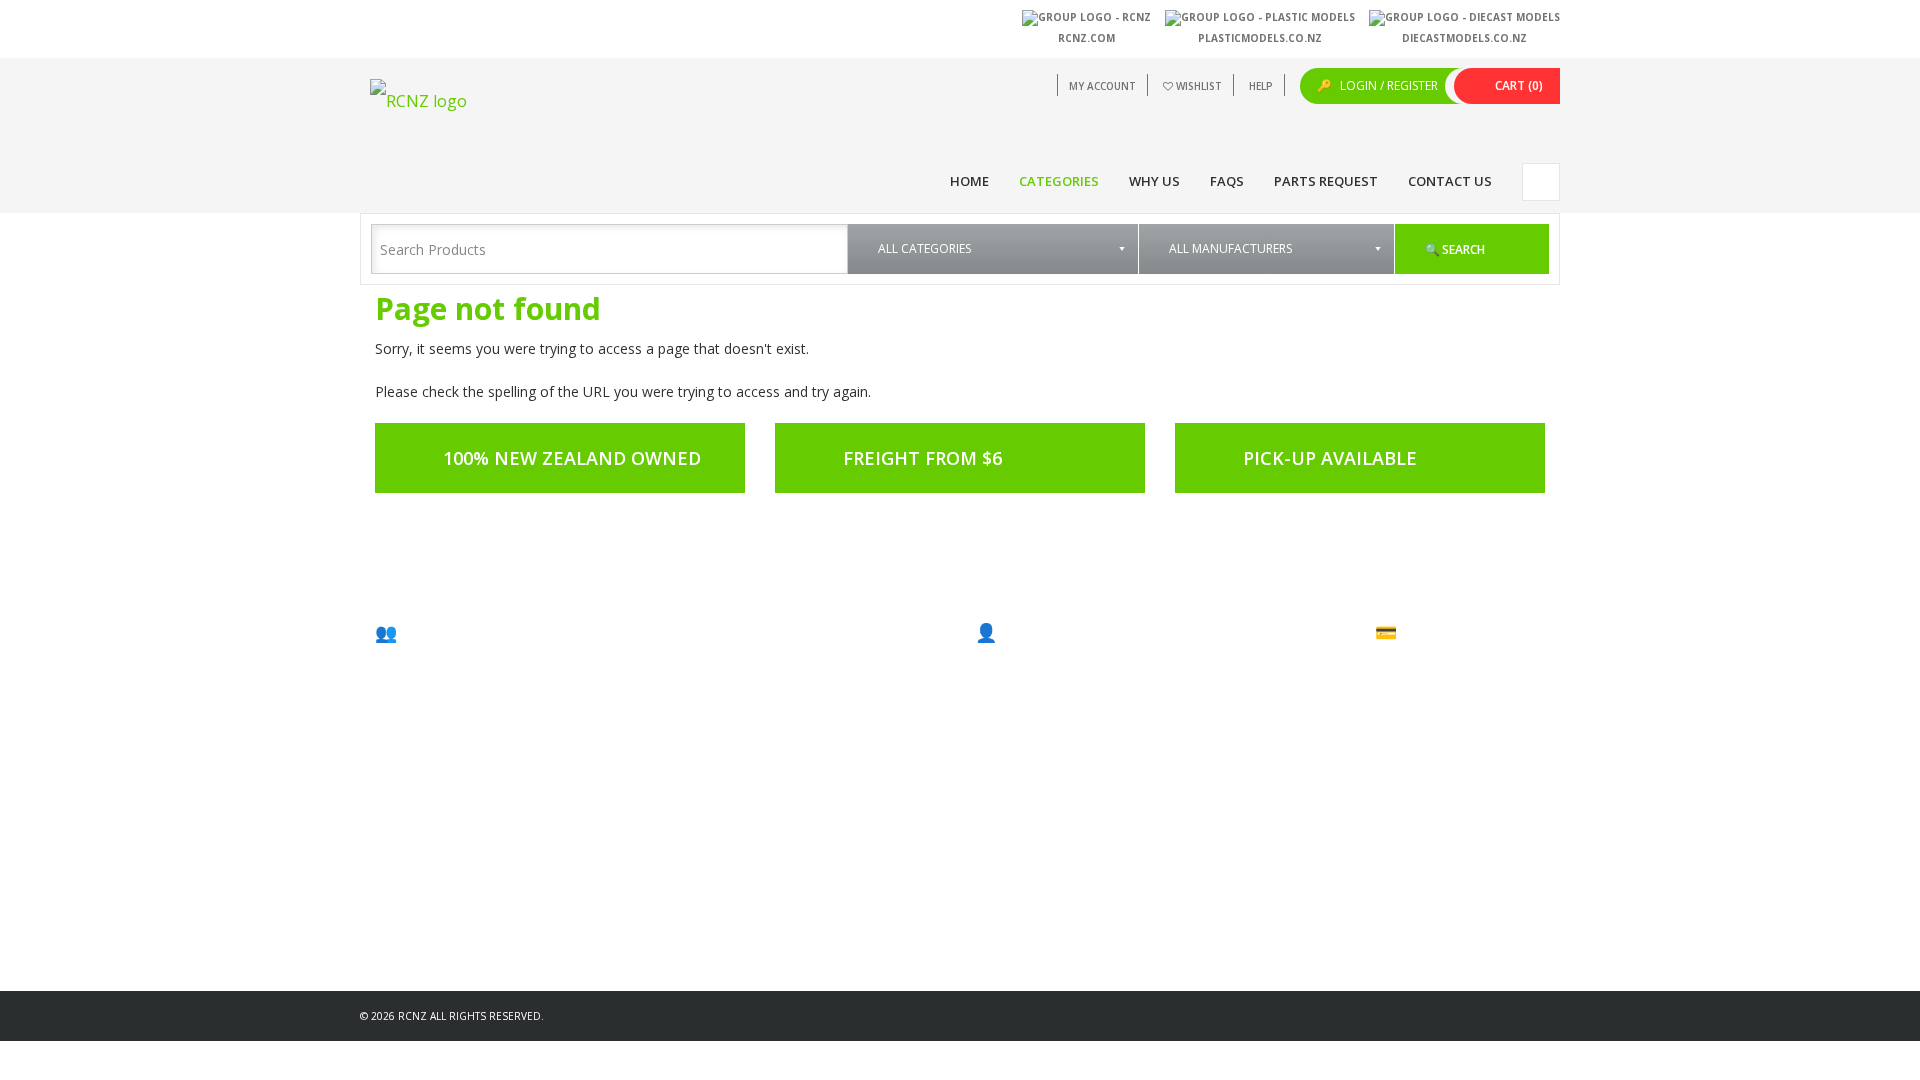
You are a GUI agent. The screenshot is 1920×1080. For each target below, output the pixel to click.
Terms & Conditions (1248, 714)
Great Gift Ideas (1436, 672)
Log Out (1014, 756)
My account (1102, 86)
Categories (1059, 181)
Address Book (1032, 735)
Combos (1416, 693)
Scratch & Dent (1433, 714)
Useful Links (1225, 693)
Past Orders (1026, 714)
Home (969, 181)
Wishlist (1199, 86)
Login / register (1387, 85)
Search (1462, 249)
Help (1261, 86)
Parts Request (1326, 181)
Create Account (1035, 672)
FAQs (1227, 181)
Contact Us (1450, 181)
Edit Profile (1022, 693)
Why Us (1154, 181)
